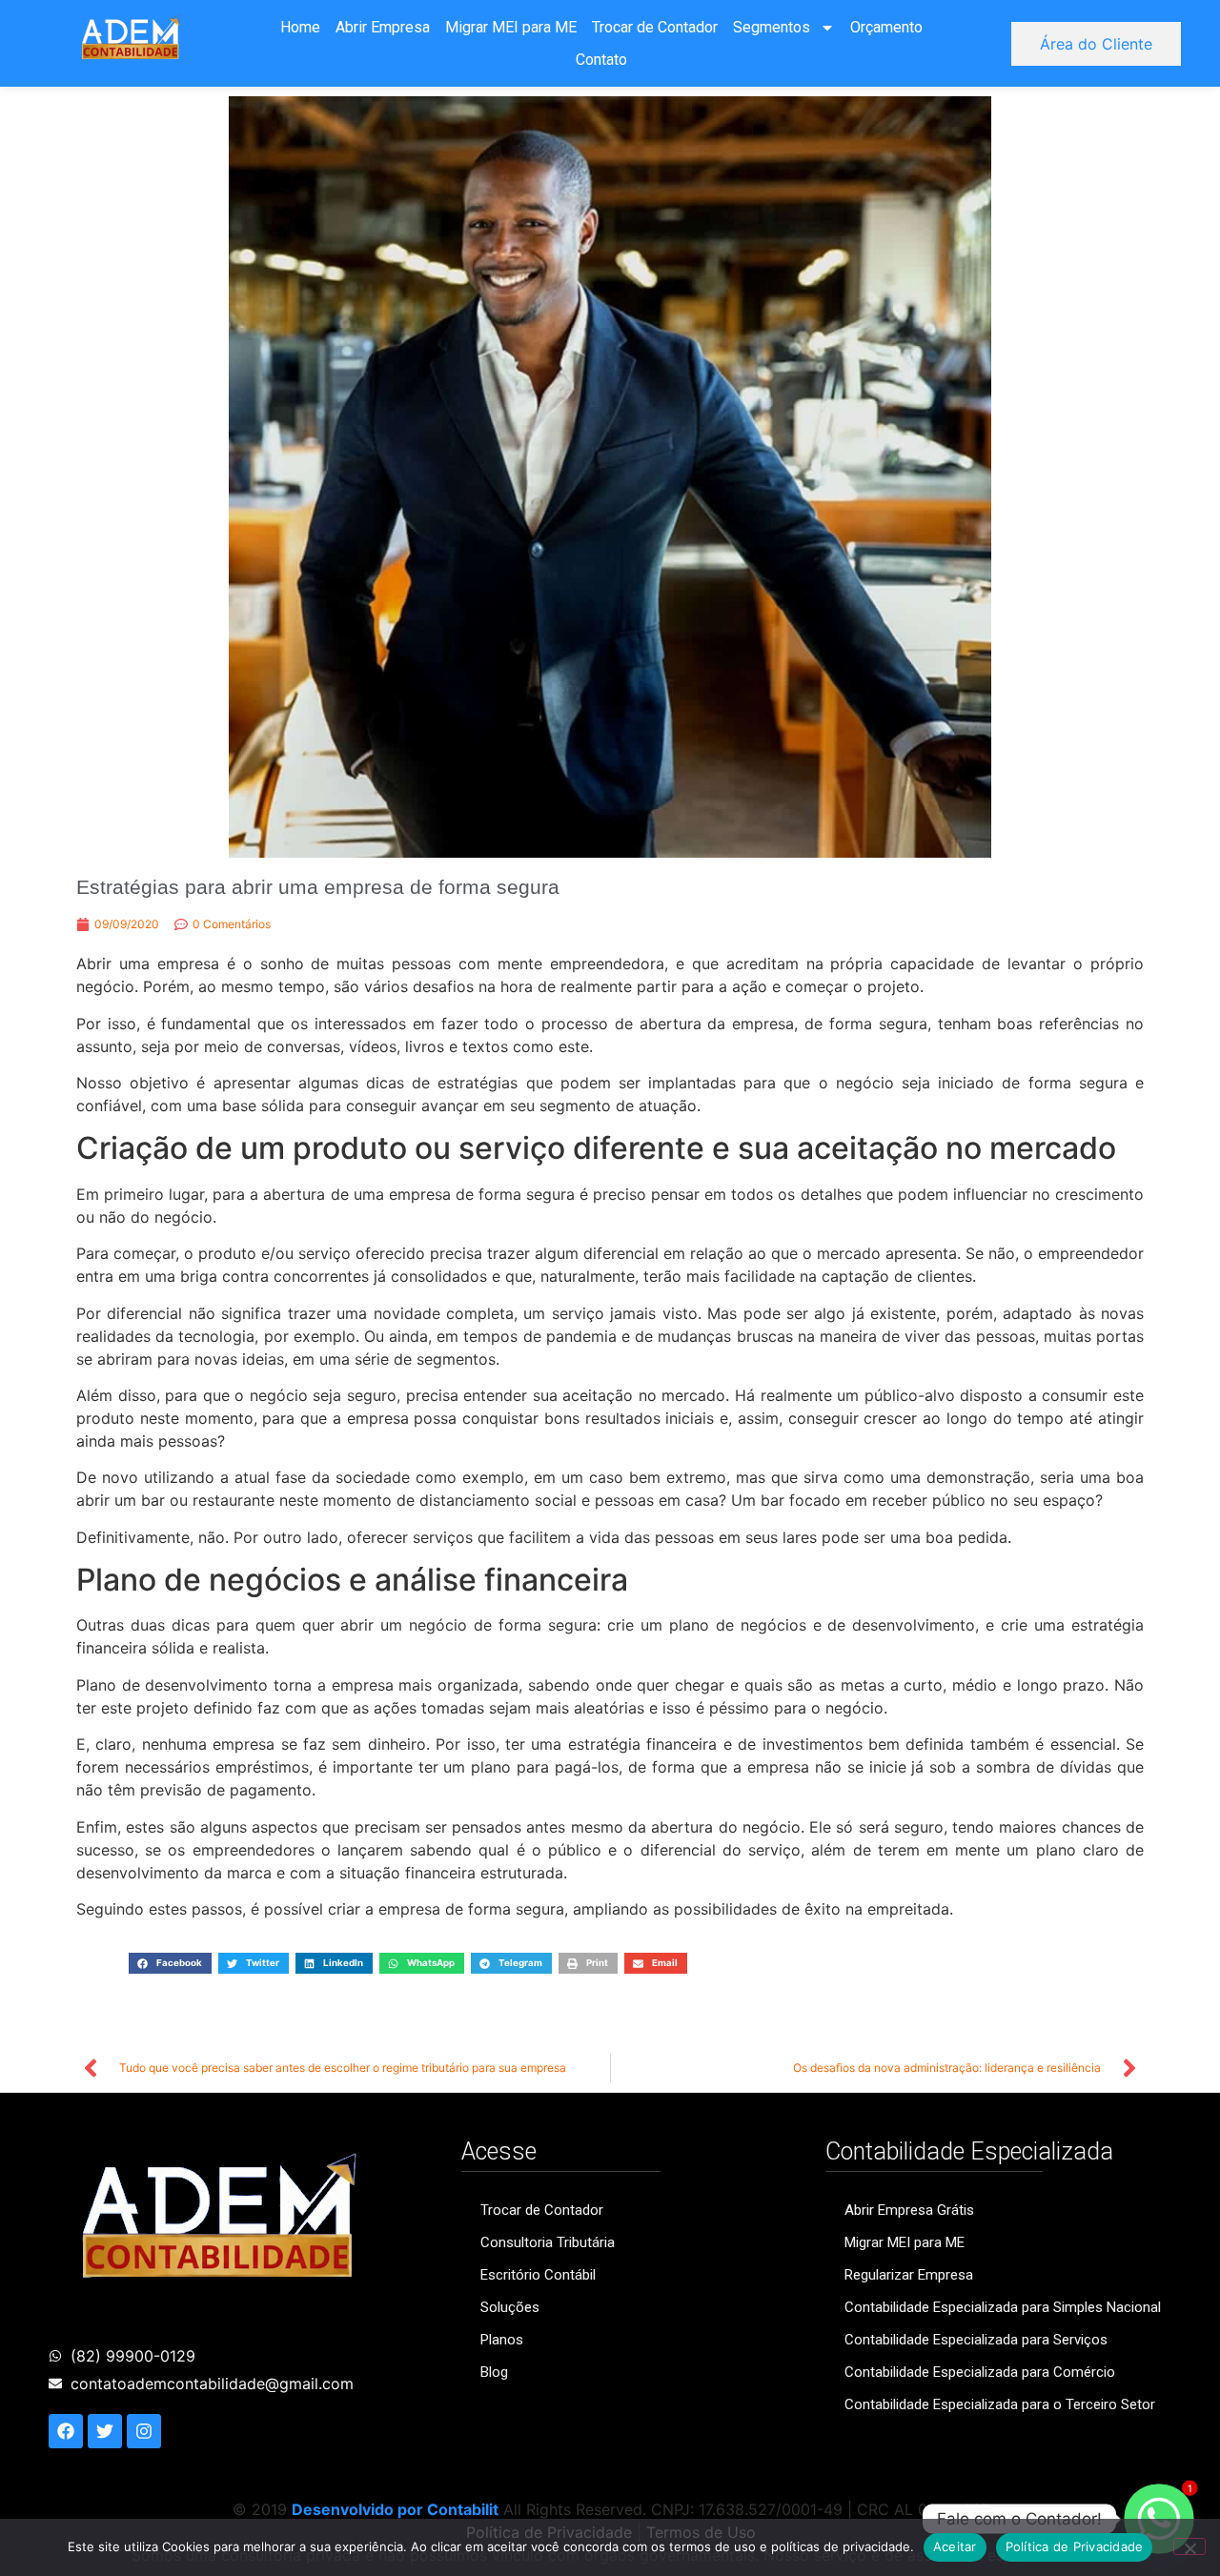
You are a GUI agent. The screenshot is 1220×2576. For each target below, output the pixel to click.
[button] (170, 1963)
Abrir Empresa (383, 27)
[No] (1189, 2546)
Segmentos (772, 27)
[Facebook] (66, 2431)
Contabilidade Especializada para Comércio (980, 2372)
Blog (494, 2372)
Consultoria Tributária (548, 2242)
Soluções (510, 2307)
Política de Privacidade (1075, 2546)
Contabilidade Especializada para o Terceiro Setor (1000, 2404)
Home (300, 27)
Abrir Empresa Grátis (909, 2210)
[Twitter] (105, 2431)
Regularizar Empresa (909, 2275)
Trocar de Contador (655, 27)
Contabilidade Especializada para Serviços (976, 2340)
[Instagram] (144, 2431)
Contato (601, 60)
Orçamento (886, 27)
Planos (502, 2340)
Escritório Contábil (538, 2275)
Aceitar (955, 2546)
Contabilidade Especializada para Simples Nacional (1003, 2307)
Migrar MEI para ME (511, 27)
